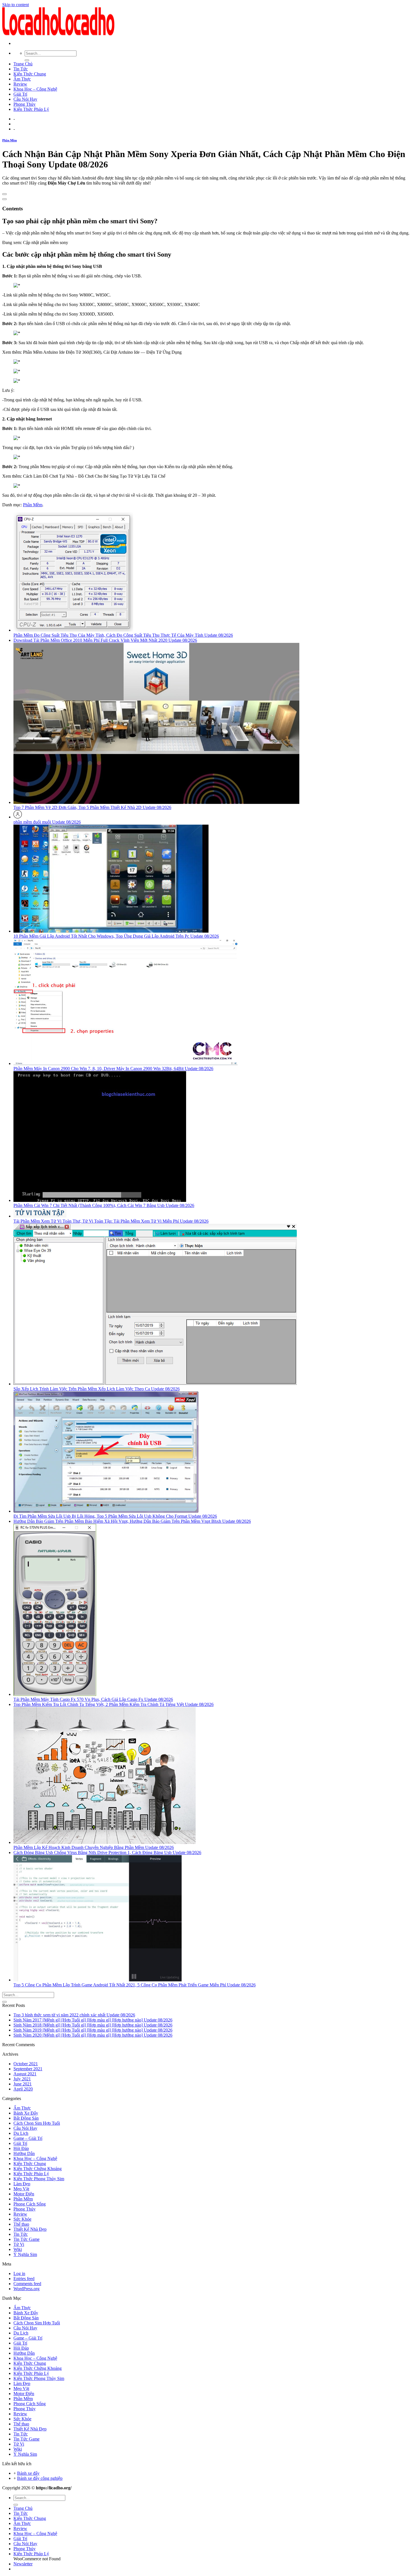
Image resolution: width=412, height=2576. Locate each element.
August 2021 (25, 2074)
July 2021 (22, 2079)
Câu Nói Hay (25, 99)
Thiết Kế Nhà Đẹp (30, 2229)
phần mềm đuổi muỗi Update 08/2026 (47, 822)
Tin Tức (21, 69)
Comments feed (27, 2284)
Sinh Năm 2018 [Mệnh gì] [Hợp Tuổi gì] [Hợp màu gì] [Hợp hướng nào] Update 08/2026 (93, 2025)
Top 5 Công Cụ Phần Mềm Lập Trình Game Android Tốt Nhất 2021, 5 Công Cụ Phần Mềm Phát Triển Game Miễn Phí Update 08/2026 (135, 1985)
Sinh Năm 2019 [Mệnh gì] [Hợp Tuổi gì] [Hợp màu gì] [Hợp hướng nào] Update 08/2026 (93, 2030)
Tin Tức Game (26, 2239)
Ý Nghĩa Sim (25, 2254)
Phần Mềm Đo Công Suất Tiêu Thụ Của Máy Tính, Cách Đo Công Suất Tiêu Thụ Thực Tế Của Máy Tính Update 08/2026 (123, 635)
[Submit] (27, 60)
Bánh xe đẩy (28, 2473)
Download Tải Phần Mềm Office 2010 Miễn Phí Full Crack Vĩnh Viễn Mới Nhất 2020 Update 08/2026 (105, 640)
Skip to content (16, 5)
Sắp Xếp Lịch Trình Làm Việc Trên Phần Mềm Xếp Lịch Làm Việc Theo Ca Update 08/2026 (97, 1389)
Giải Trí (20, 94)
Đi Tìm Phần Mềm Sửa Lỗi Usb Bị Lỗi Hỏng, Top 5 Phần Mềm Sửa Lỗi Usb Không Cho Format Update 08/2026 (115, 1516)
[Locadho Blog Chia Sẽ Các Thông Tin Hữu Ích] (58, 34)
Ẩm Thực (22, 79)
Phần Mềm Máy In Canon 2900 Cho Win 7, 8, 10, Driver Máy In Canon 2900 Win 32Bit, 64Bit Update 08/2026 (113, 1069)
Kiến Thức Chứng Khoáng (38, 2169)
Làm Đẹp (22, 2184)
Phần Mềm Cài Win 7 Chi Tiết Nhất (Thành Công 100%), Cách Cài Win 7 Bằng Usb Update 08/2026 (104, 1205)
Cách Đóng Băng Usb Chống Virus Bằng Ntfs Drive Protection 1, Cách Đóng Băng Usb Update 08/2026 (107, 1852)
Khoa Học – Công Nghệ (35, 89)
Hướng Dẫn (24, 2153)
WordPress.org (26, 2289)
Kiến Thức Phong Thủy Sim (39, 2179)
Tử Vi (19, 2244)
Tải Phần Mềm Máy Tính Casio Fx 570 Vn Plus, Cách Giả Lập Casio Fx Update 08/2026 (93, 1699)
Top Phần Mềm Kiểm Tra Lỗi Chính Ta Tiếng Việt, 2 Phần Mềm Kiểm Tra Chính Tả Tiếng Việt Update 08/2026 (114, 1704)
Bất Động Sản (26, 2118)
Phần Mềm (10, 140)
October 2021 (26, 2064)
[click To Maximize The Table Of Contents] (4, 194)
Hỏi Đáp (21, 2148)
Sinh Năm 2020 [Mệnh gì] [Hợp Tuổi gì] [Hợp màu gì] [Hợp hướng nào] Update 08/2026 (93, 2035)
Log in (19, 2273)
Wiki (18, 2249)
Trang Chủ (23, 64)
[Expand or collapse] (4, 199)
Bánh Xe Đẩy (26, 2113)
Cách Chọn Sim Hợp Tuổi (37, 2123)
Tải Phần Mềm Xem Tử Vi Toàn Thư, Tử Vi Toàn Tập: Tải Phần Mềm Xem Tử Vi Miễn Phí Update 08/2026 (111, 1221)
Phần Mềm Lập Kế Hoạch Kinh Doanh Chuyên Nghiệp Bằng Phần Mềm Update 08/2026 (94, 1847)
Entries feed (24, 2279)
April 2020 (23, 2089)
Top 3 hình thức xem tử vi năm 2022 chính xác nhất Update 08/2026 (74, 2015)
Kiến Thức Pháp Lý (31, 109)
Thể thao (21, 2224)
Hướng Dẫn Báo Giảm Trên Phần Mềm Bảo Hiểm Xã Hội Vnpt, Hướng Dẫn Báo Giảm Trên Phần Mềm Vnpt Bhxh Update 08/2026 (132, 1521)
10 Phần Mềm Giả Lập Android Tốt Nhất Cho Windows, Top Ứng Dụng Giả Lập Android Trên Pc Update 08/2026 (116, 936)
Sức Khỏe (22, 2219)
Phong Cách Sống (30, 2204)
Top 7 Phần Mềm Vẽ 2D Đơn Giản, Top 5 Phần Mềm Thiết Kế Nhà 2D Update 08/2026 (92, 807)
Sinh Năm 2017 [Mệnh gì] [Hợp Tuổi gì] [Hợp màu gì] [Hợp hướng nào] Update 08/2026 (93, 2020)
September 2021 (28, 2069)
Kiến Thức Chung (30, 74)
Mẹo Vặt (21, 2189)
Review (20, 84)
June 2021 (23, 2084)
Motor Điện (24, 2194)
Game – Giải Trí (28, 2138)
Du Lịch (21, 2133)
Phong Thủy (25, 104)
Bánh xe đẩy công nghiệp (40, 2478)
